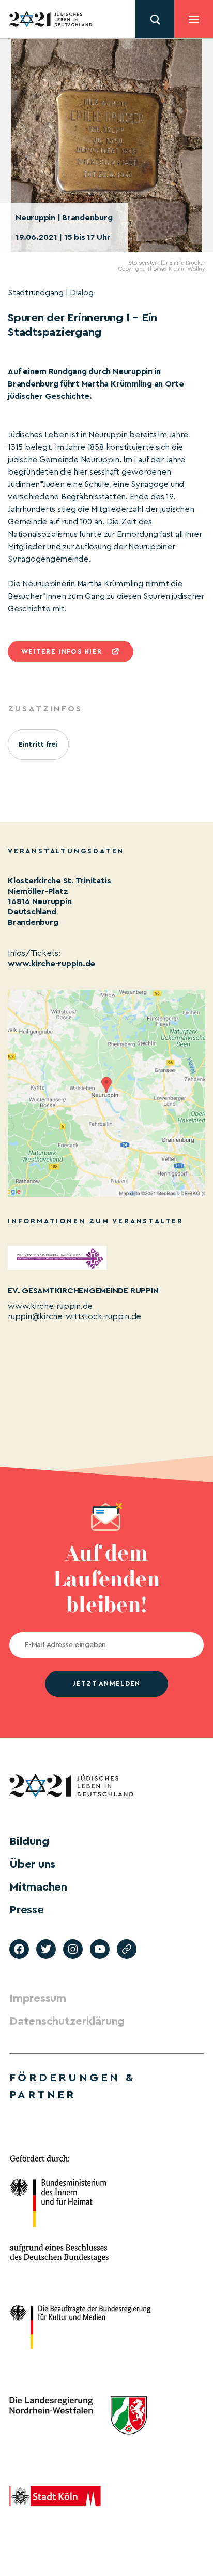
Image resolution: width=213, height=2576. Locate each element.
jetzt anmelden (106, 1684)
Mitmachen (38, 1887)
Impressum (38, 1998)
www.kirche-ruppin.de (51, 964)
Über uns (32, 1864)
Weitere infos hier (62, 652)
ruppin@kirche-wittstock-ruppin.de (74, 1316)
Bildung (29, 1841)
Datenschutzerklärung (67, 2021)
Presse (27, 1910)
